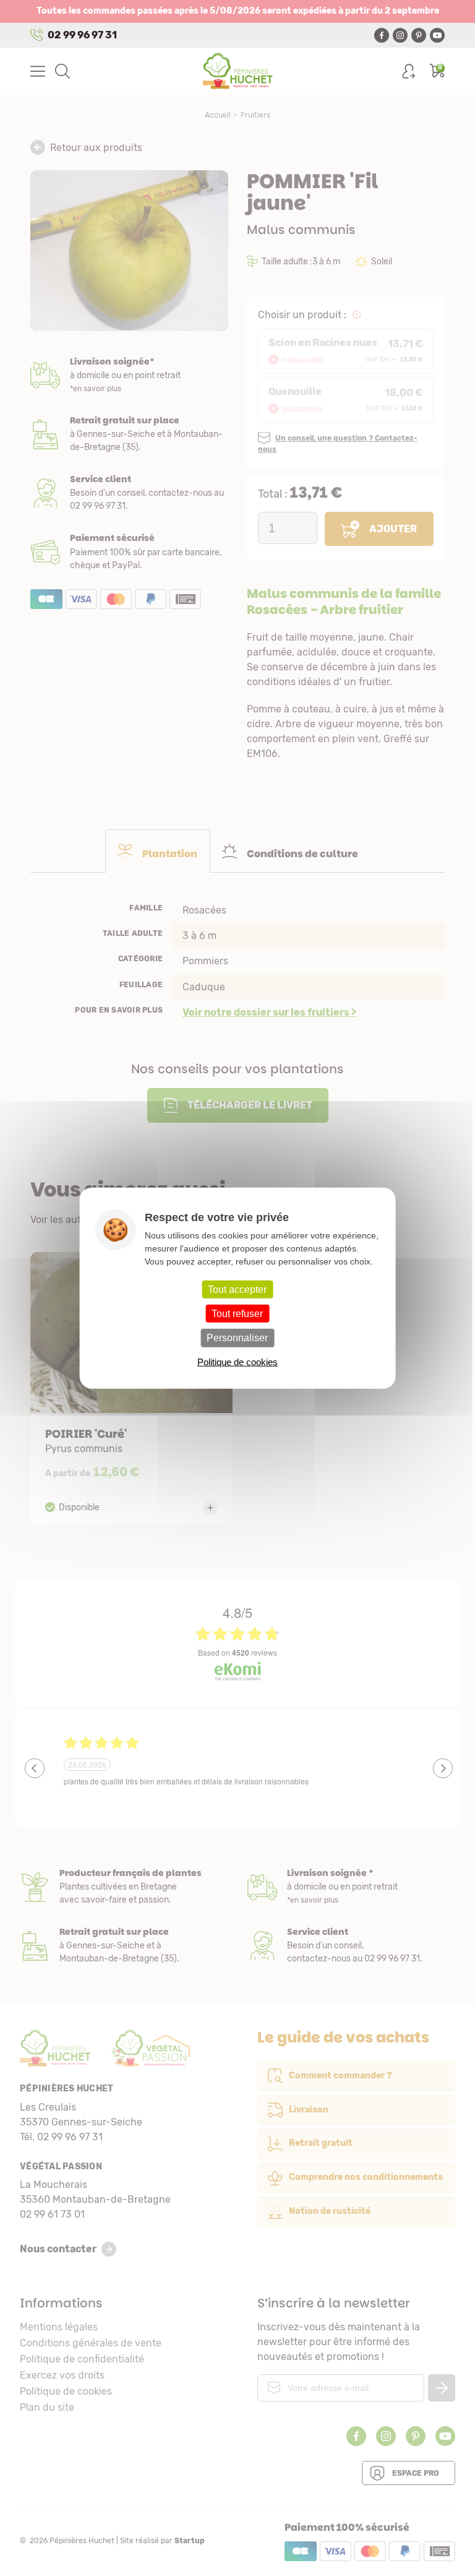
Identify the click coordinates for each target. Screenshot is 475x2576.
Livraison (129, 375)
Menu (38, 71)
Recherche (62, 71)
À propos (124, 1887)
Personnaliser (237, 1338)
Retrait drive (124, 1946)
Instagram (400, 35)
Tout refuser (237, 1314)
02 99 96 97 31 (82, 35)
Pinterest (419, 35)
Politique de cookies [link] (237, 1361)
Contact (351, 1946)
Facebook (382, 35)
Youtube (437, 35)
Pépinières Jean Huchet (238, 71)
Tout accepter (237, 1290)
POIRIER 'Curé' (131, 1388)
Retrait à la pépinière (129, 434)
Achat (129, 552)
